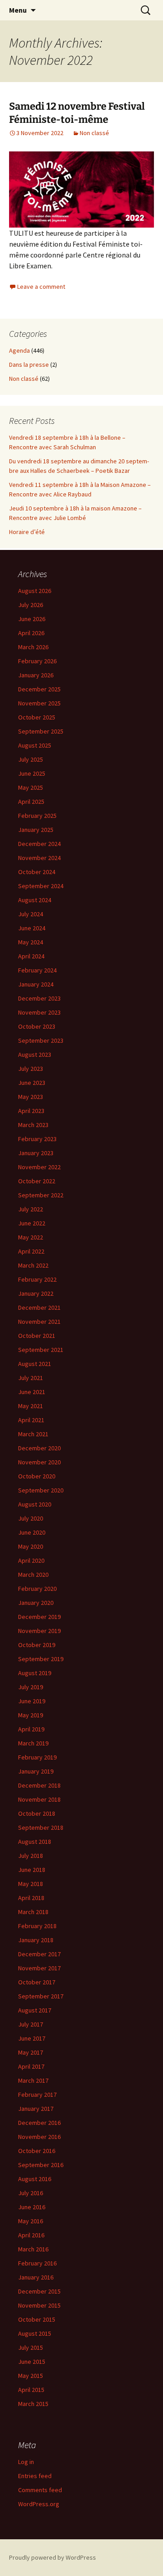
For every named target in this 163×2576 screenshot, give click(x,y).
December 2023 (39, 998)
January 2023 (36, 1153)
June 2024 (32, 928)
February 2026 (37, 661)
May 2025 (31, 787)
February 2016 (37, 2263)
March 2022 (33, 1265)
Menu (18, 10)
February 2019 (37, 1757)
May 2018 (31, 1884)
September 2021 (41, 1350)
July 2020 (31, 1518)
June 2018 (32, 1870)
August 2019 (35, 1673)
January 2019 (36, 1771)
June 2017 (32, 2038)
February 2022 (37, 1279)
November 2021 (39, 1322)
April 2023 (31, 1111)
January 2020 (36, 1603)
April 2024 (31, 956)
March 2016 (33, 2249)
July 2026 (31, 605)
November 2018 (39, 1799)
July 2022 (31, 1209)
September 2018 (41, 1828)
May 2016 (31, 2221)
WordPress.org (39, 2504)
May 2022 (31, 1237)
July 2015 (31, 2348)
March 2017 (33, 2080)
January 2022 (36, 1293)
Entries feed (35, 2476)
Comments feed (40, 2490)
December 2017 (39, 1954)
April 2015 (31, 2390)
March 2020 (33, 1575)
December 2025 (39, 689)
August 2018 (35, 1842)
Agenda (19, 350)
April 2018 (31, 1898)
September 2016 (41, 2165)
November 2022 (39, 1167)
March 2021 (33, 1434)
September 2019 (41, 1659)
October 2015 (37, 2319)
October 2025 (37, 717)
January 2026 (36, 675)
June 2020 (32, 1532)
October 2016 (37, 2151)
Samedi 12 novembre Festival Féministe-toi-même (77, 113)
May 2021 (31, 1406)
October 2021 (37, 1336)
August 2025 (35, 745)
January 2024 (36, 984)
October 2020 (37, 1476)
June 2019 (32, 1701)
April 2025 (31, 802)
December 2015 (39, 2291)
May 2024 (31, 942)
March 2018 (33, 1912)
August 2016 (35, 2179)
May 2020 (31, 1546)
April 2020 (31, 1560)
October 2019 (37, 1645)
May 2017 (31, 2052)
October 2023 (37, 1026)
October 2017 (37, 1982)
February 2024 (37, 970)
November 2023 (39, 1012)
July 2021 (31, 1378)
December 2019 (39, 1617)
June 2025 (32, 773)
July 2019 (31, 1687)
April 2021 (31, 1420)
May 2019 (31, 1715)
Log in (26, 2462)
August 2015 (35, 2333)
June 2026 (32, 619)
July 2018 (31, 1856)
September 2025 (41, 731)
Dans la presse (29, 365)
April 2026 (31, 633)
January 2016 (36, 2277)
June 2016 (32, 2207)
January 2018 (36, 1940)
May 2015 (31, 2376)
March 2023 (33, 1125)
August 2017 (35, 2010)
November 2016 (39, 2137)
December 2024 (39, 844)
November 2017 (39, 1968)
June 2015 (32, 2362)
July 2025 (31, 759)
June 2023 (32, 1083)
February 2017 (37, 2095)
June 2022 (32, 1223)
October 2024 (37, 872)
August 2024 (35, 900)
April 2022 (31, 1251)
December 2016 (39, 2123)
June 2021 (32, 1392)
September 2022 (41, 1195)
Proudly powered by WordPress (53, 2557)
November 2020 (39, 1462)
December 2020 (39, 1448)
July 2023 (31, 1069)
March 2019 (33, 1743)
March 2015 (33, 2404)
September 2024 (41, 886)
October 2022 (37, 1181)
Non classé (94, 133)
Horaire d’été (27, 532)
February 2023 (37, 1139)
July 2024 (31, 914)
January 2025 (36, 830)
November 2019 (39, 1631)
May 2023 (31, 1097)
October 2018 (37, 1813)
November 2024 (39, 858)
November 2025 (39, 703)
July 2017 (31, 2024)
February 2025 (37, 816)
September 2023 (41, 1040)
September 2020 (41, 1490)
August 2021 (35, 1364)
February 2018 (37, 1926)
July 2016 (31, 2193)
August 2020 (35, 1504)
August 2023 (35, 1055)
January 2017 (36, 2109)
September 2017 (41, 1996)
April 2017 (31, 2066)
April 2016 (31, 2235)
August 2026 (35, 591)
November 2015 (39, 2305)
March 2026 (33, 647)
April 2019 (31, 1729)
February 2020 (37, 1589)
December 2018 (39, 1785)
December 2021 (39, 1307)
